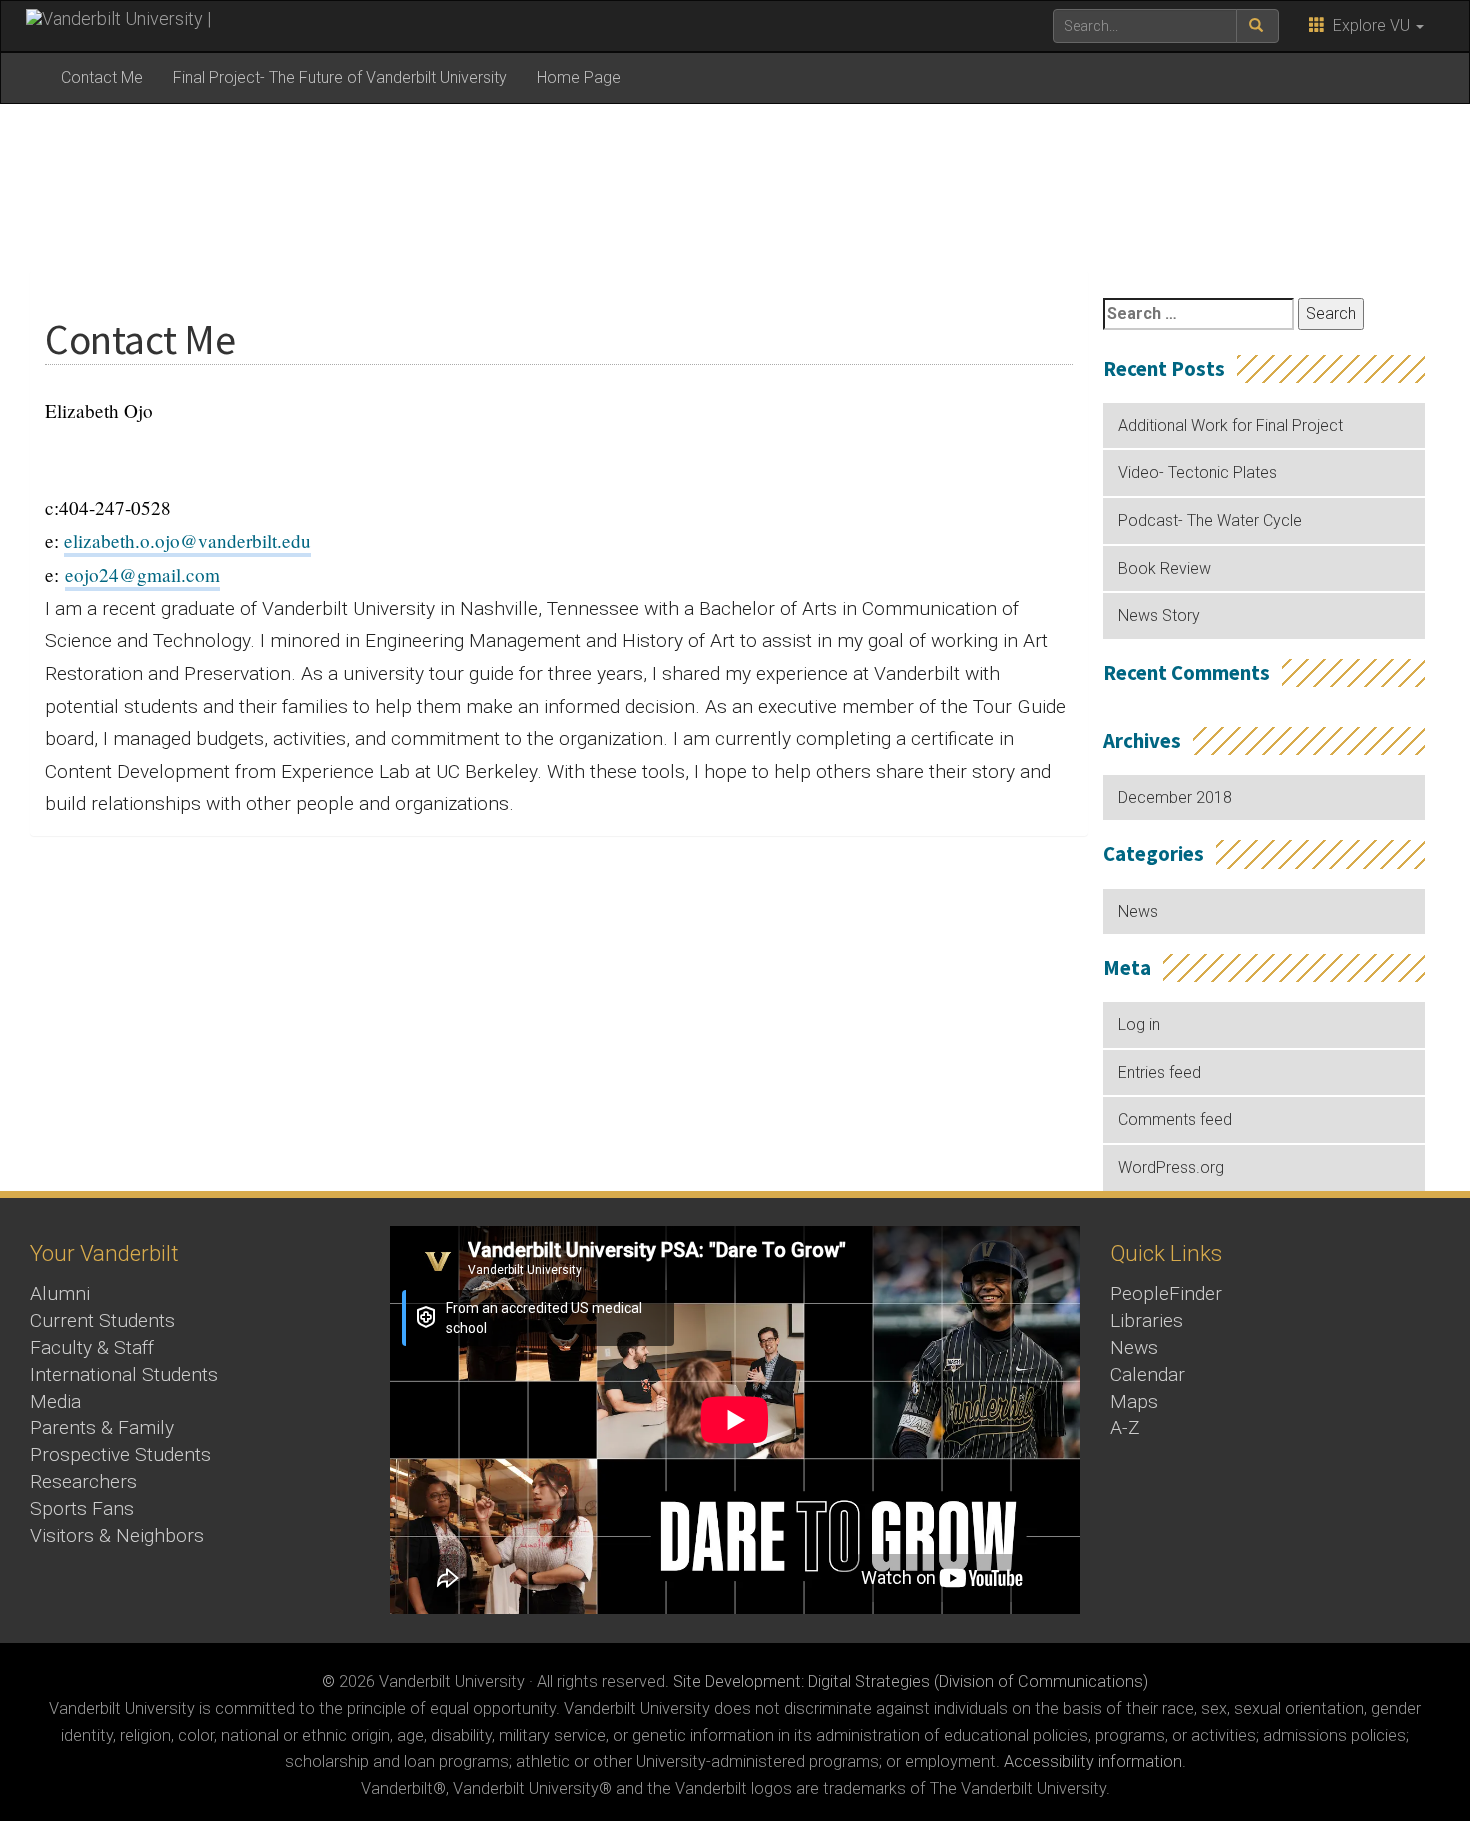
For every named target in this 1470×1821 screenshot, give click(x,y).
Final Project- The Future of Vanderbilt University (340, 77)
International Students (124, 1374)
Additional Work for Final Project (1230, 425)
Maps (1134, 1401)
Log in (1139, 1024)
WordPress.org (1171, 1167)
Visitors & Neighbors (117, 1535)
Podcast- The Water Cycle (1210, 520)
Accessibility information (1093, 1761)
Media (55, 1401)
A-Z (1125, 1427)
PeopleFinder (1166, 1293)
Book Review (1164, 568)
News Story (1159, 615)
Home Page (579, 77)
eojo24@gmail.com (142, 574)
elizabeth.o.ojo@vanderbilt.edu (187, 540)
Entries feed (1159, 1072)
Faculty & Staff (92, 1347)
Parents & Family (102, 1427)
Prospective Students (120, 1454)
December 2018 (1175, 797)
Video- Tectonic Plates (1197, 472)
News (1138, 911)
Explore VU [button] (1369, 25)
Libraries (1146, 1320)
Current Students (102, 1320)
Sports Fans (82, 1508)
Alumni (60, 1293)
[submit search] (1257, 26)
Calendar (1147, 1374)
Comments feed (1175, 1119)
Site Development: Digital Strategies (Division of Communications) (910, 1681)
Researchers (83, 1481)
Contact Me (102, 77)
